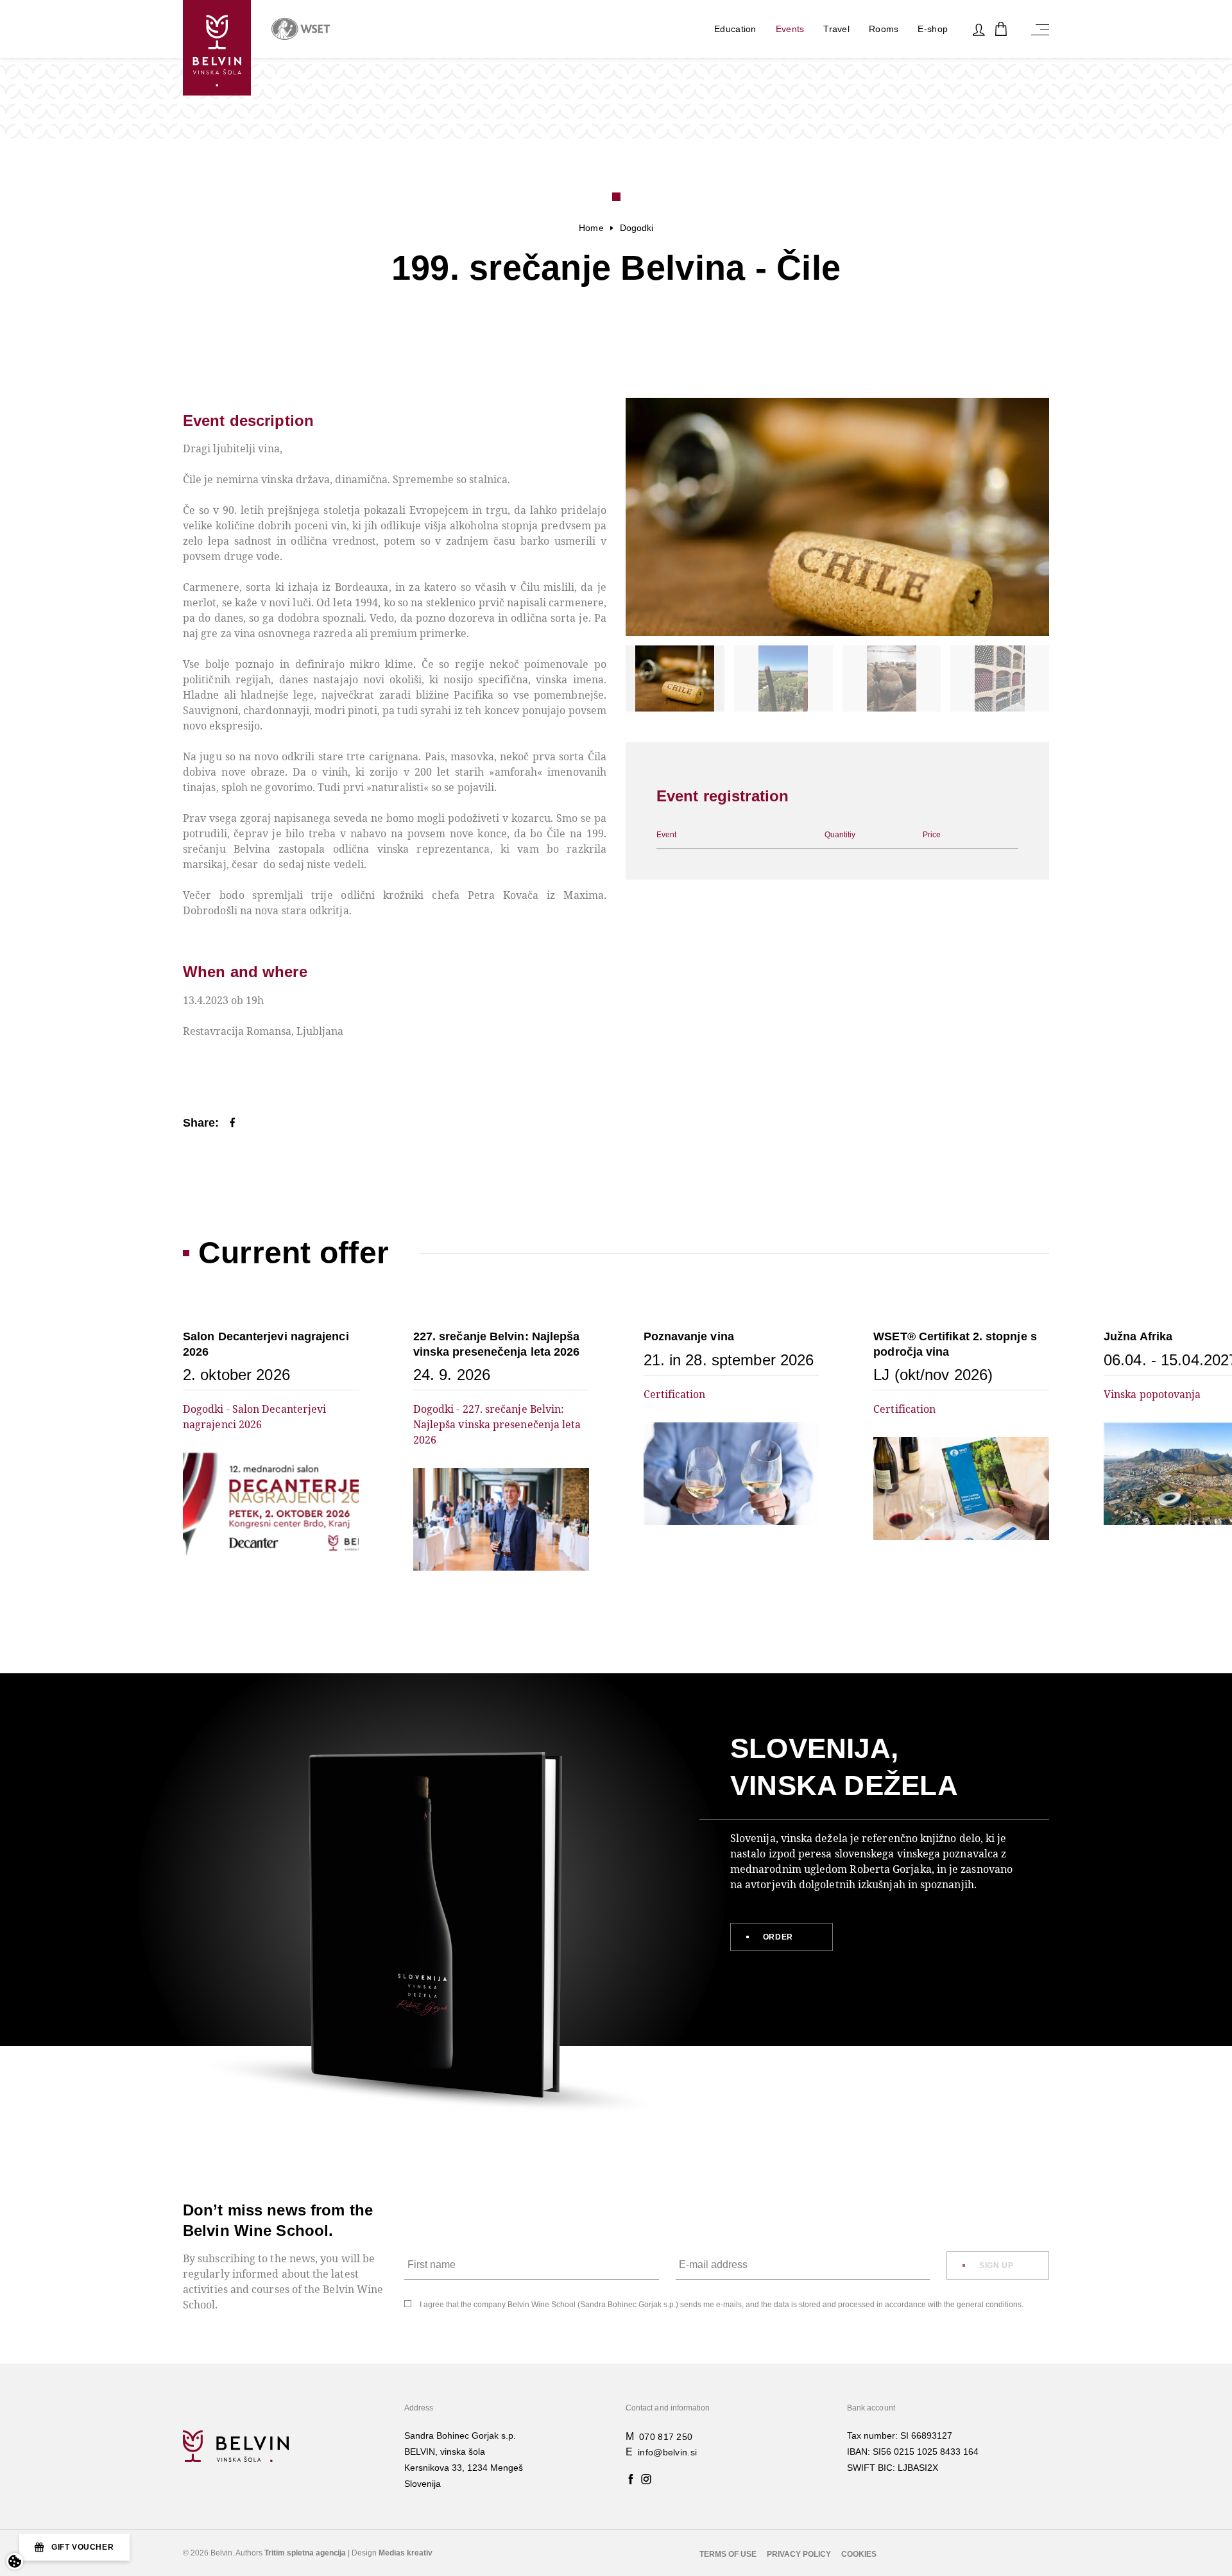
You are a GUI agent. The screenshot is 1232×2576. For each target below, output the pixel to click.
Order (778, 1937)
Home (591, 228)
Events (790, 29)
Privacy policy (799, 2554)
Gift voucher (82, 2547)
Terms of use (728, 2554)
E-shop (933, 29)
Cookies (859, 2554)
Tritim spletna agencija (305, 2553)
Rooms (884, 29)
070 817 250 (666, 2437)
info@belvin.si (667, 2452)
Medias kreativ (406, 2553)
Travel (836, 29)
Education (735, 29)
